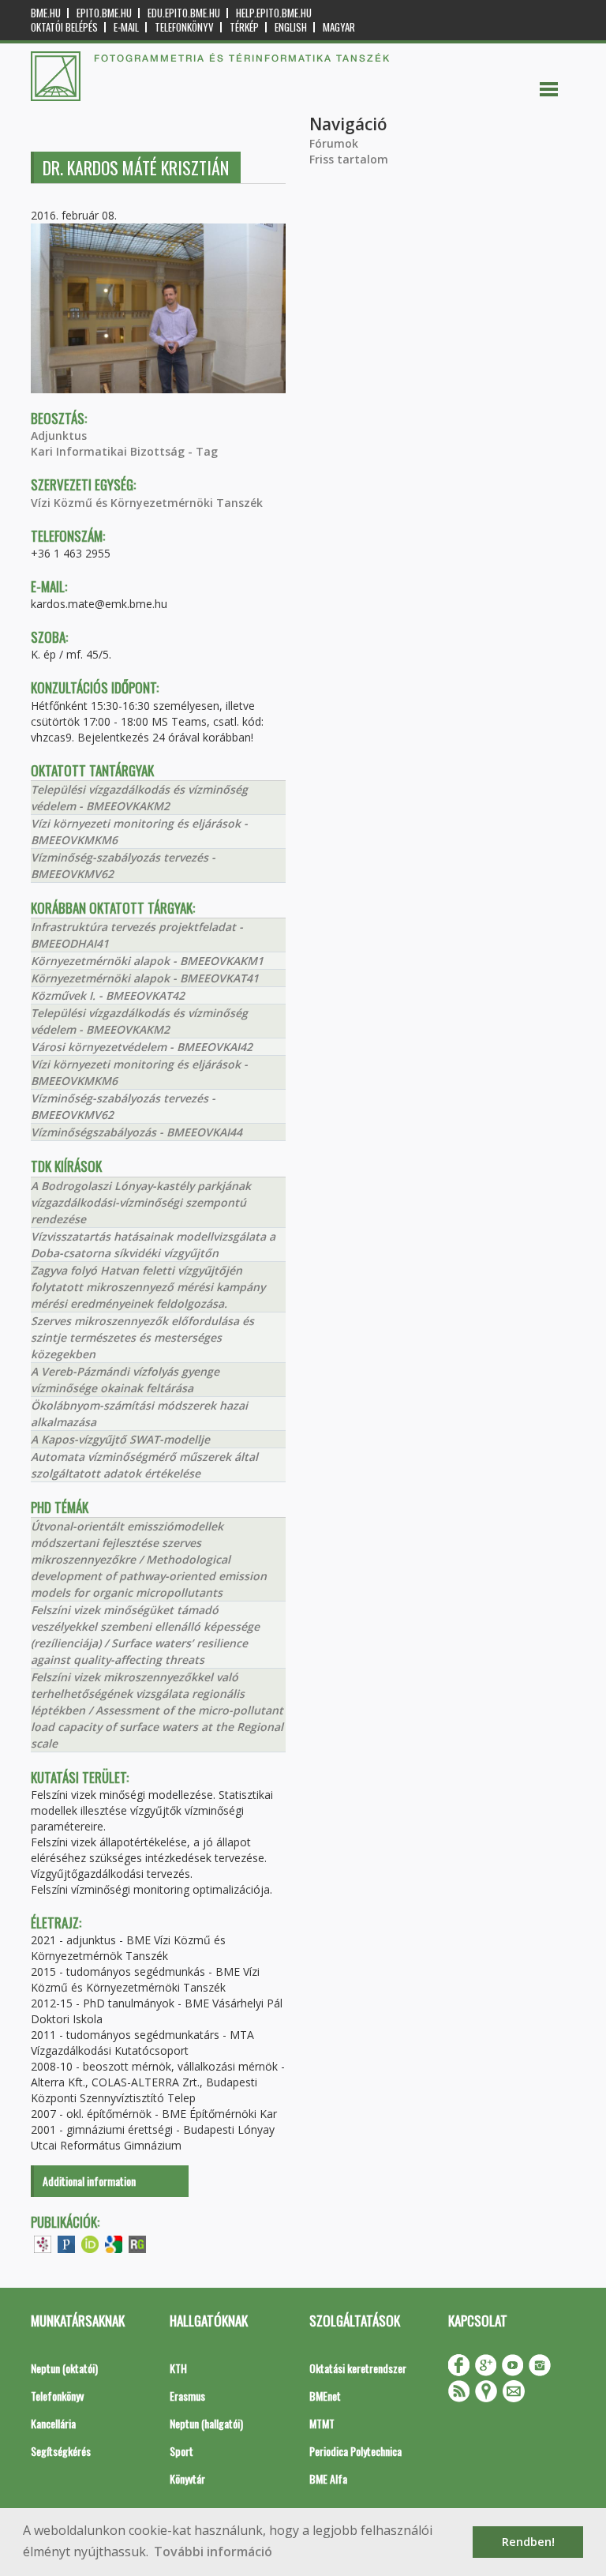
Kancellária (53, 2423)
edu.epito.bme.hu (184, 13)
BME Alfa (328, 2478)
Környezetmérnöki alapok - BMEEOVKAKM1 (147, 961)
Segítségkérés (61, 2451)
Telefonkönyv (184, 27)
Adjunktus (59, 436)
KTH (178, 2368)
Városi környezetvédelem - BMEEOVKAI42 (142, 1047)
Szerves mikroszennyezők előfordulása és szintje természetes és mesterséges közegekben (142, 1337)
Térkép (244, 27)
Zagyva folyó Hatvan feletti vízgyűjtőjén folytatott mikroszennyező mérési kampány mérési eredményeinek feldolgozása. (148, 1287)
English (291, 27)
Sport (181, 2451)
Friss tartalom (349, 159)
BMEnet (325, 2396)
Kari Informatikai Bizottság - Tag (124, 451)
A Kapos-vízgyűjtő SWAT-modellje (120, 1439)
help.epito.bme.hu (274, 13)
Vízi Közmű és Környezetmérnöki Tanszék (147, 503)
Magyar (339, 27)
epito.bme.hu (104, 13)
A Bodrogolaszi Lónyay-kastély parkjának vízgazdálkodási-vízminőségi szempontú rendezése (141, 1202)
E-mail (126, 27)
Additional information (89, 2181)
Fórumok (334, 143)
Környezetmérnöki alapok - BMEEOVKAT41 (145, 978)
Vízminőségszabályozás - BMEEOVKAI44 (137, 1132)
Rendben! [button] (528, 2542)
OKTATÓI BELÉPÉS (64, 27)
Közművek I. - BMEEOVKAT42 (108, 995)
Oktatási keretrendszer (358, 2368)
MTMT (322, 2423)
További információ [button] (213, 2552)
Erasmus (187, 2396)
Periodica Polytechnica (355, 2451)
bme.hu (46, 13)
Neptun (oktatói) (64, 2368)
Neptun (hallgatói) (206, 2423)
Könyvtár (187, 2478)
